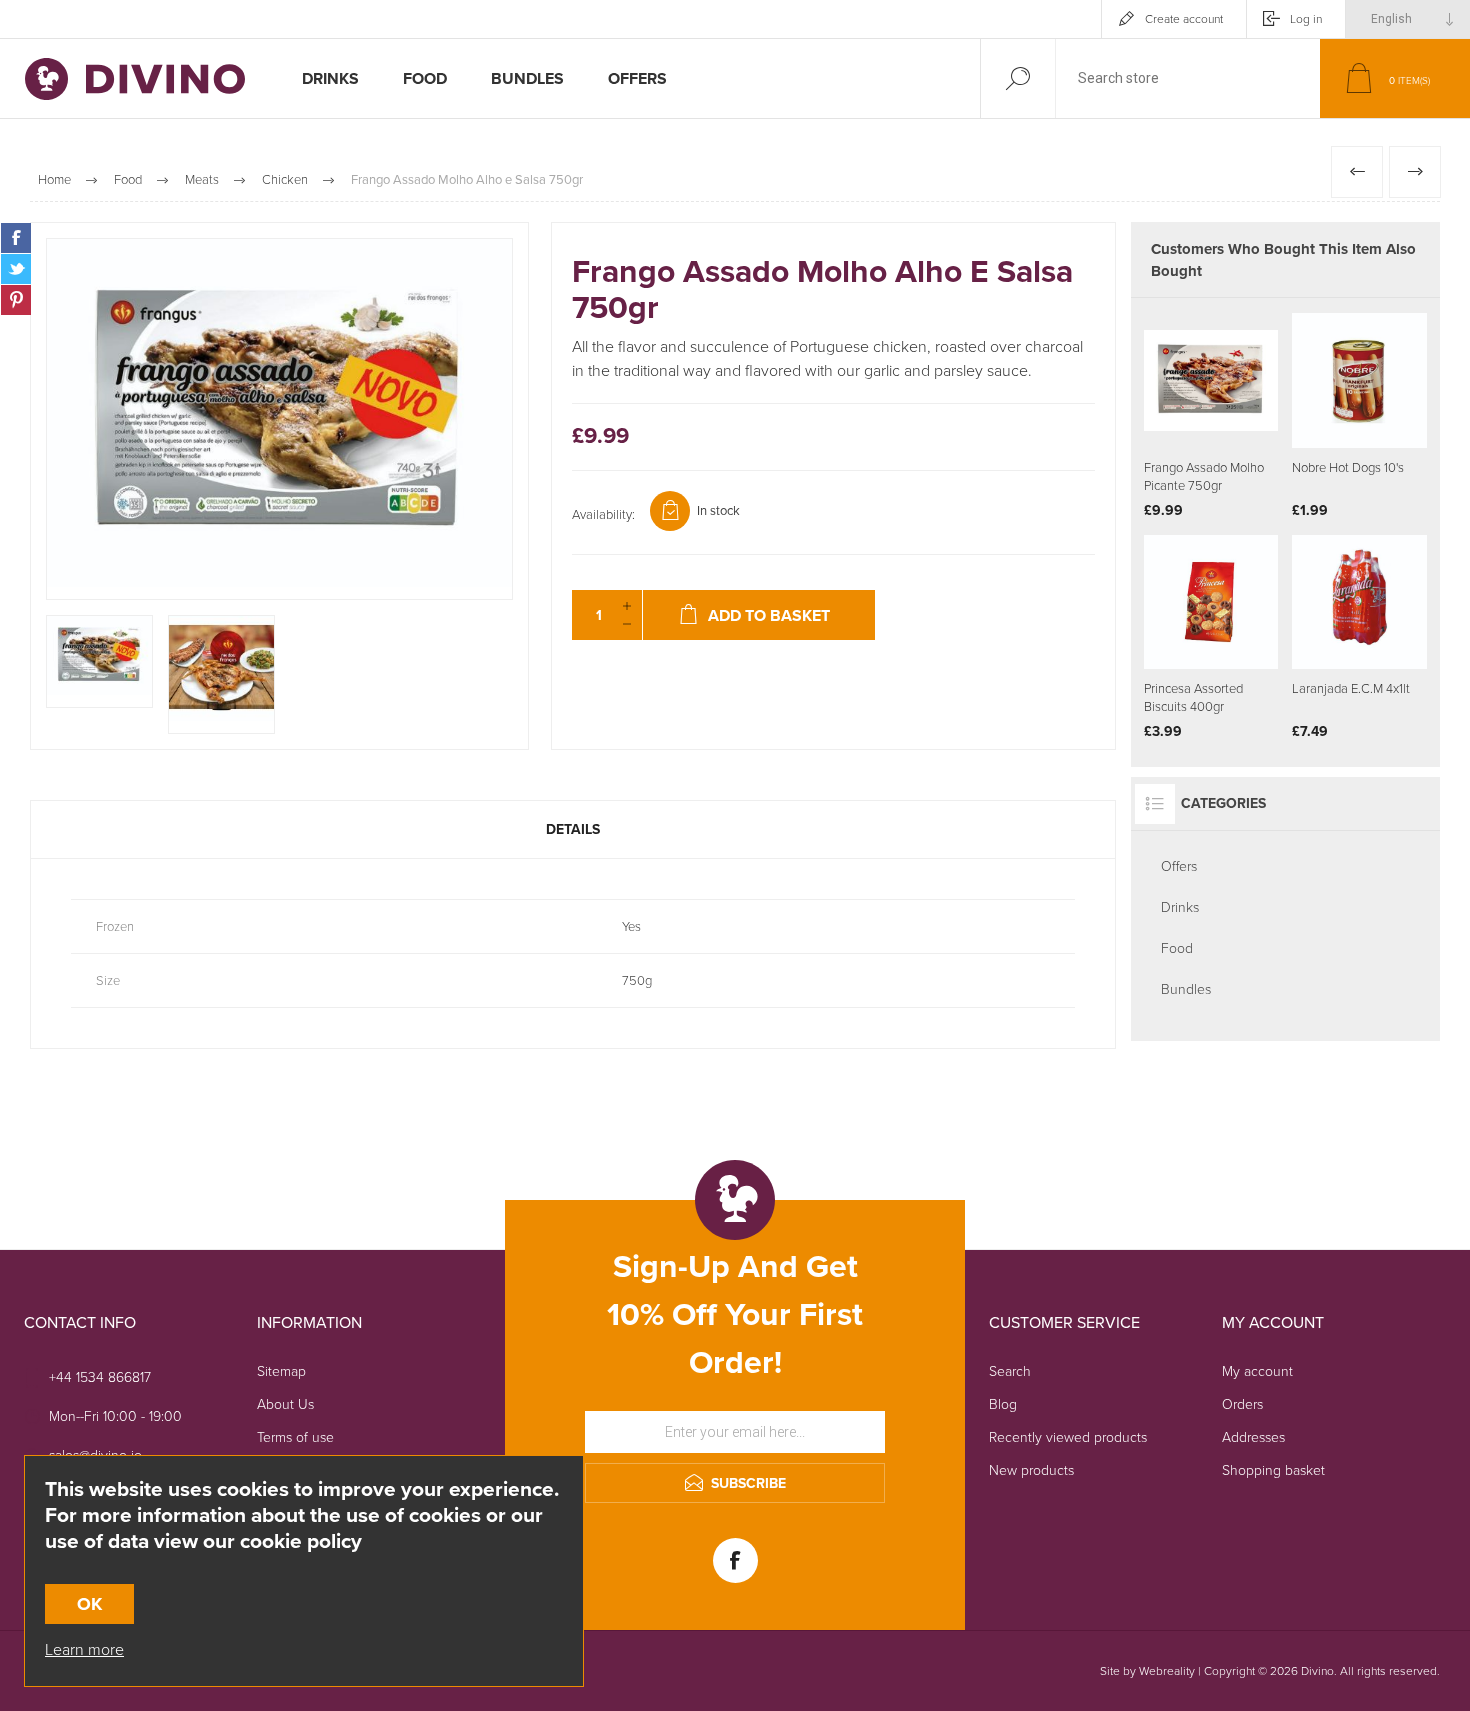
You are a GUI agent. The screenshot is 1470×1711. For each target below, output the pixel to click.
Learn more (84, 1649)
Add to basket (1382, 398)
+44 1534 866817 (100, 1377)
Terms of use (295, 1437)
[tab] (573, 829)
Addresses (1253, 1437)
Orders (1242, 1404)
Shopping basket (1273, 1470)
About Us (285, 1404)
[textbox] (1188, 78)
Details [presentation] (573, 829)
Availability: (603, 514)
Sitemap (281, 1371)
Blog (1003, 1404)
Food (1177, 948)
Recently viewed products (1068, 1437)
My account (1257, 1371)
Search (1010, 1371)
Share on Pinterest (16, 300)
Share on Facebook (16, 238)
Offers (1179, 866)
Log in (1306, 19)
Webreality (1167, 1671)
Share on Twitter (16, 269)
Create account (1184, 19)
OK (89, 1604)
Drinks (1180, 907)
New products (1031, 1470)
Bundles (1186, 989)
